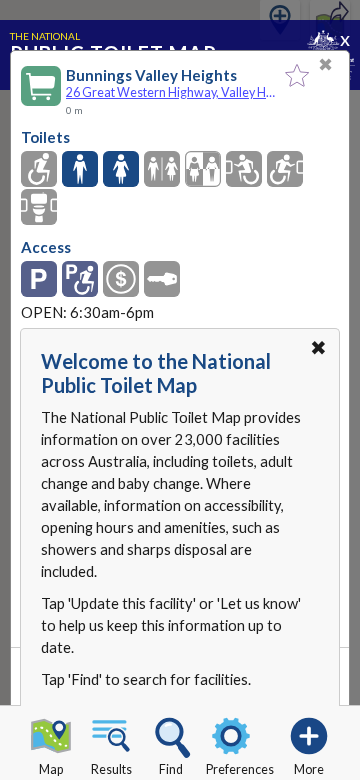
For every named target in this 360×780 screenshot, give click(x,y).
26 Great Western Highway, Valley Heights (170, 92)
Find (171, 769)
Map (51, 769)
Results (111, 769)
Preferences (240, 769)
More (309, 769)
